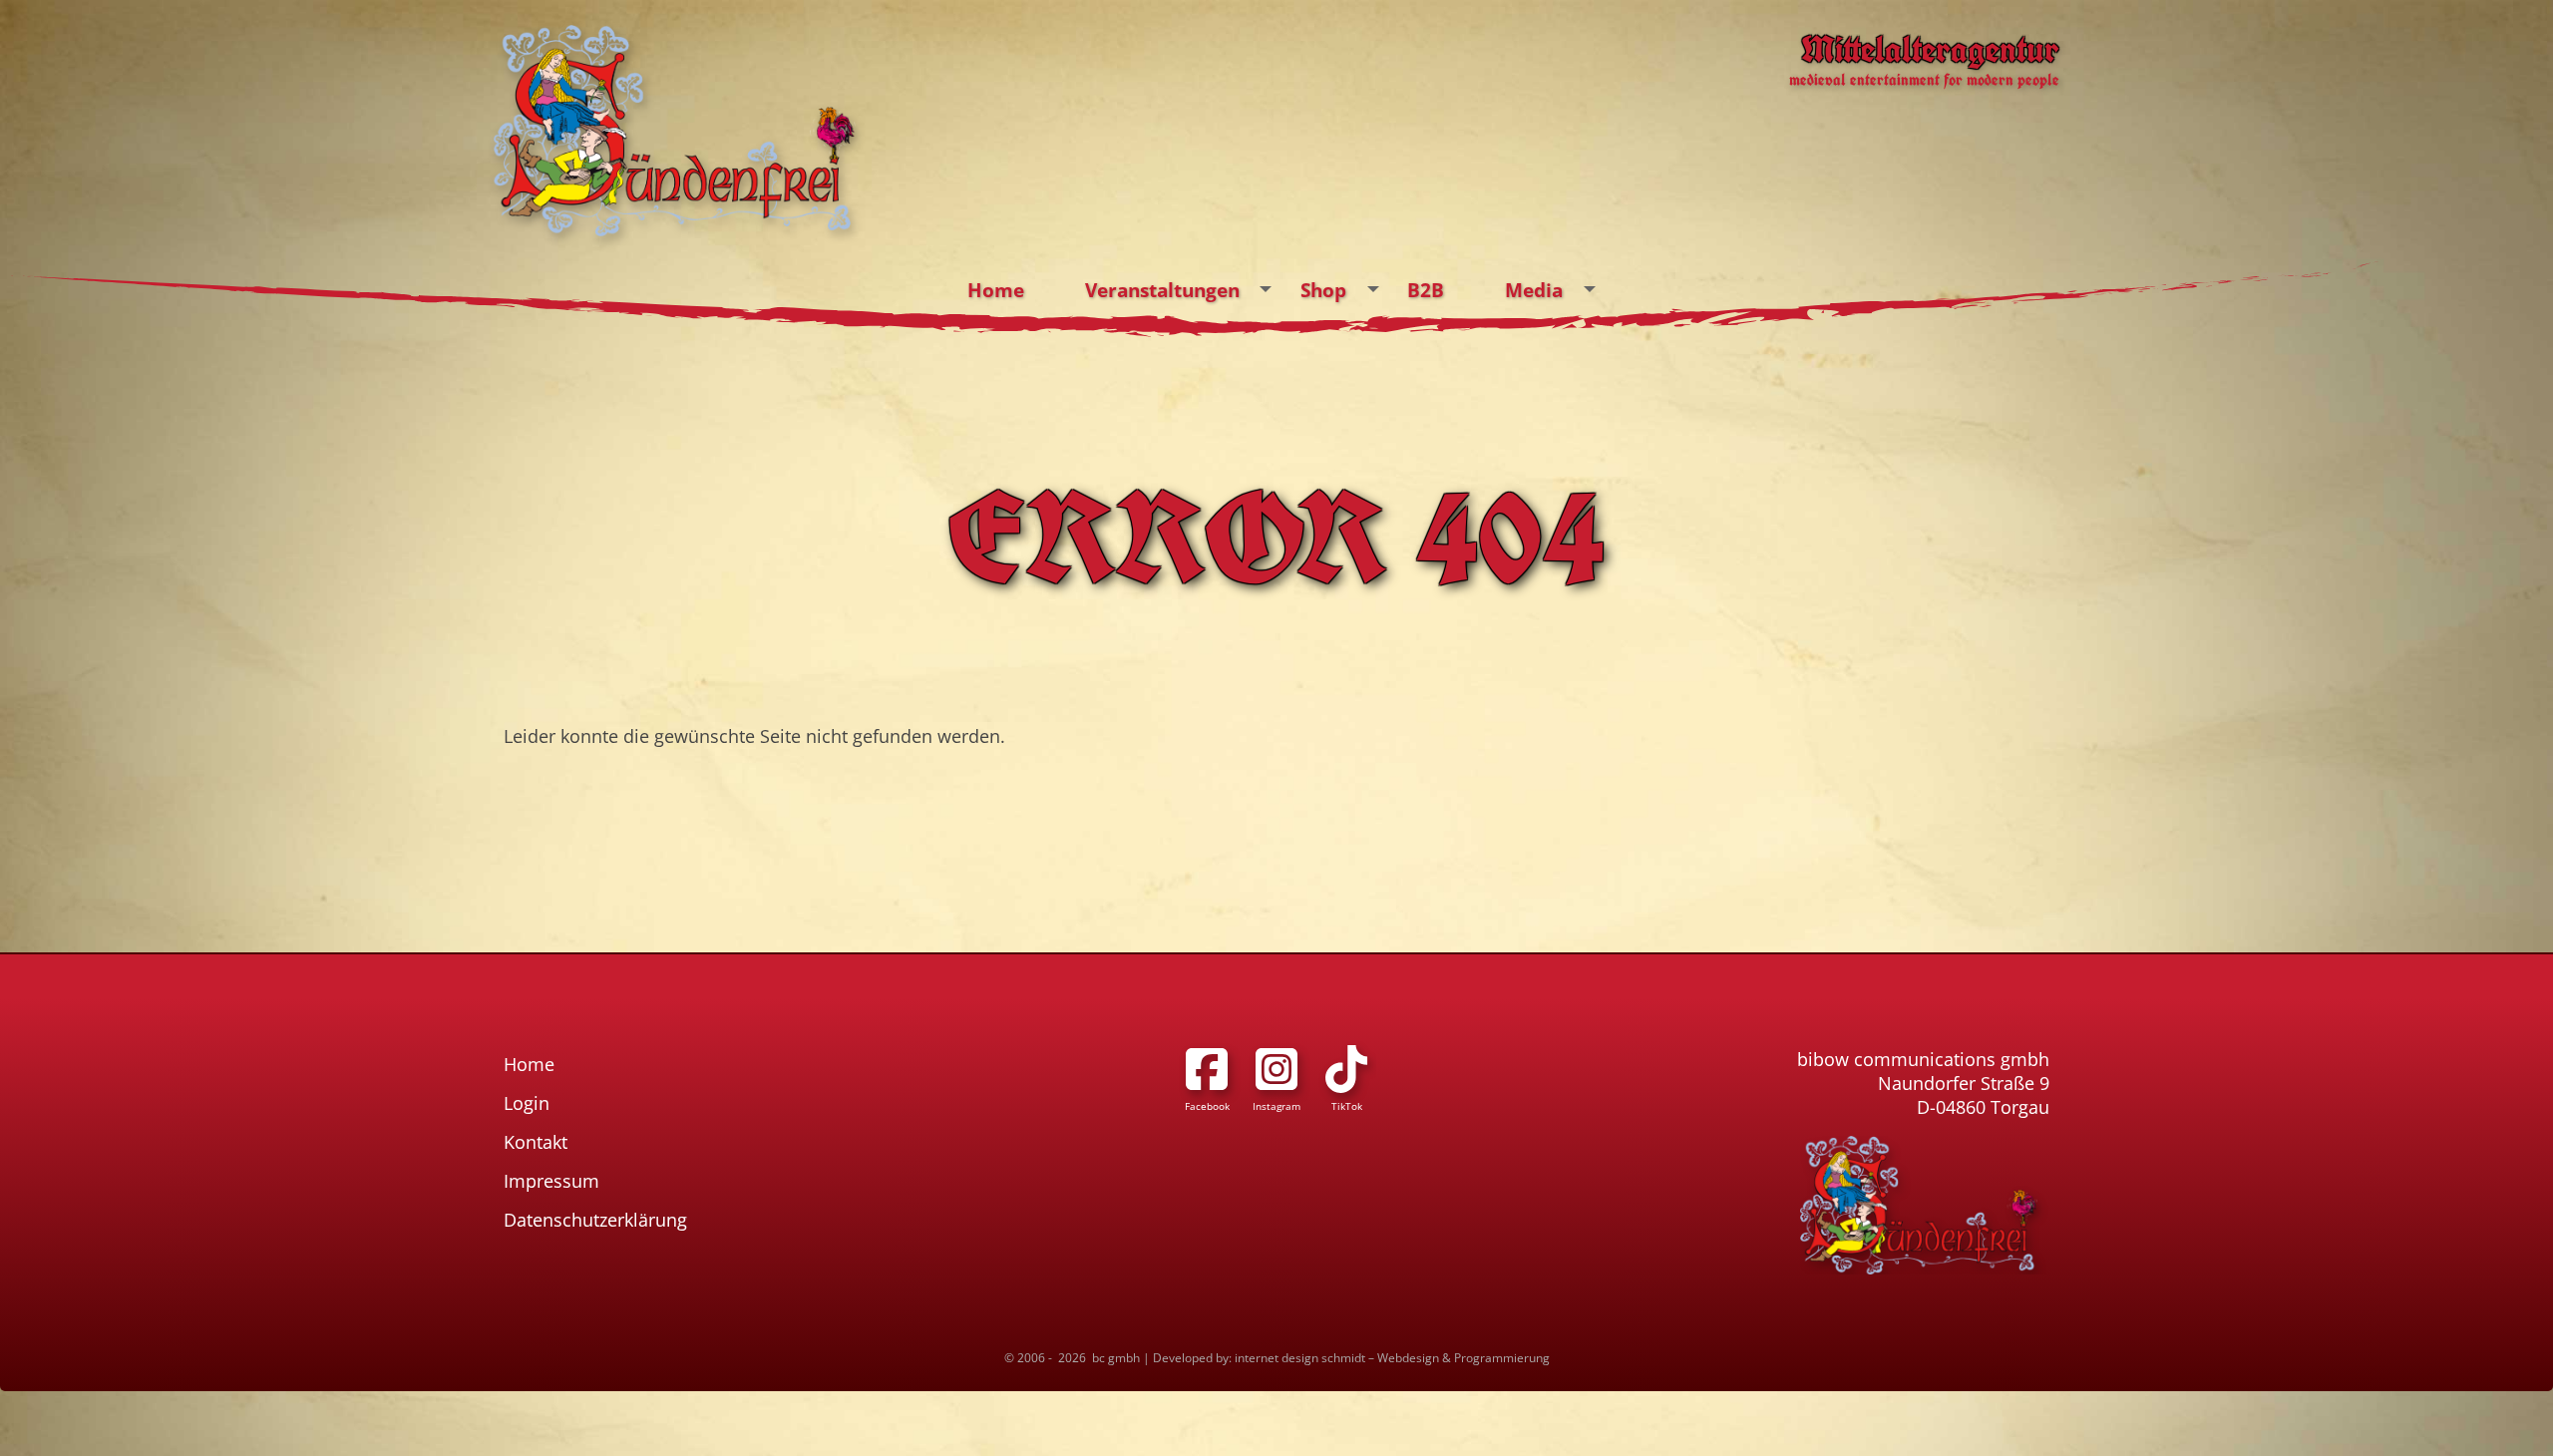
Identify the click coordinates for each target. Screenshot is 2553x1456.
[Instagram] (1276, 1069)
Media (1534, 290)
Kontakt (536, 1142)
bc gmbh (1116, 1358)
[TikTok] (1346, 1069)
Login (527, 1103)
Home (996, 290)
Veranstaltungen (1162, 290)
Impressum (551, 1181)
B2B (1426, 290)
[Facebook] (1207, 1069)
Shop (1323, 290)
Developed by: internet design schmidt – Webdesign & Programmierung (1351, 1358)
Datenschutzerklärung (595, 1220)
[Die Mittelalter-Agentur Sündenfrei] (675, 131)
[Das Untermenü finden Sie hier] (1266, 289)
